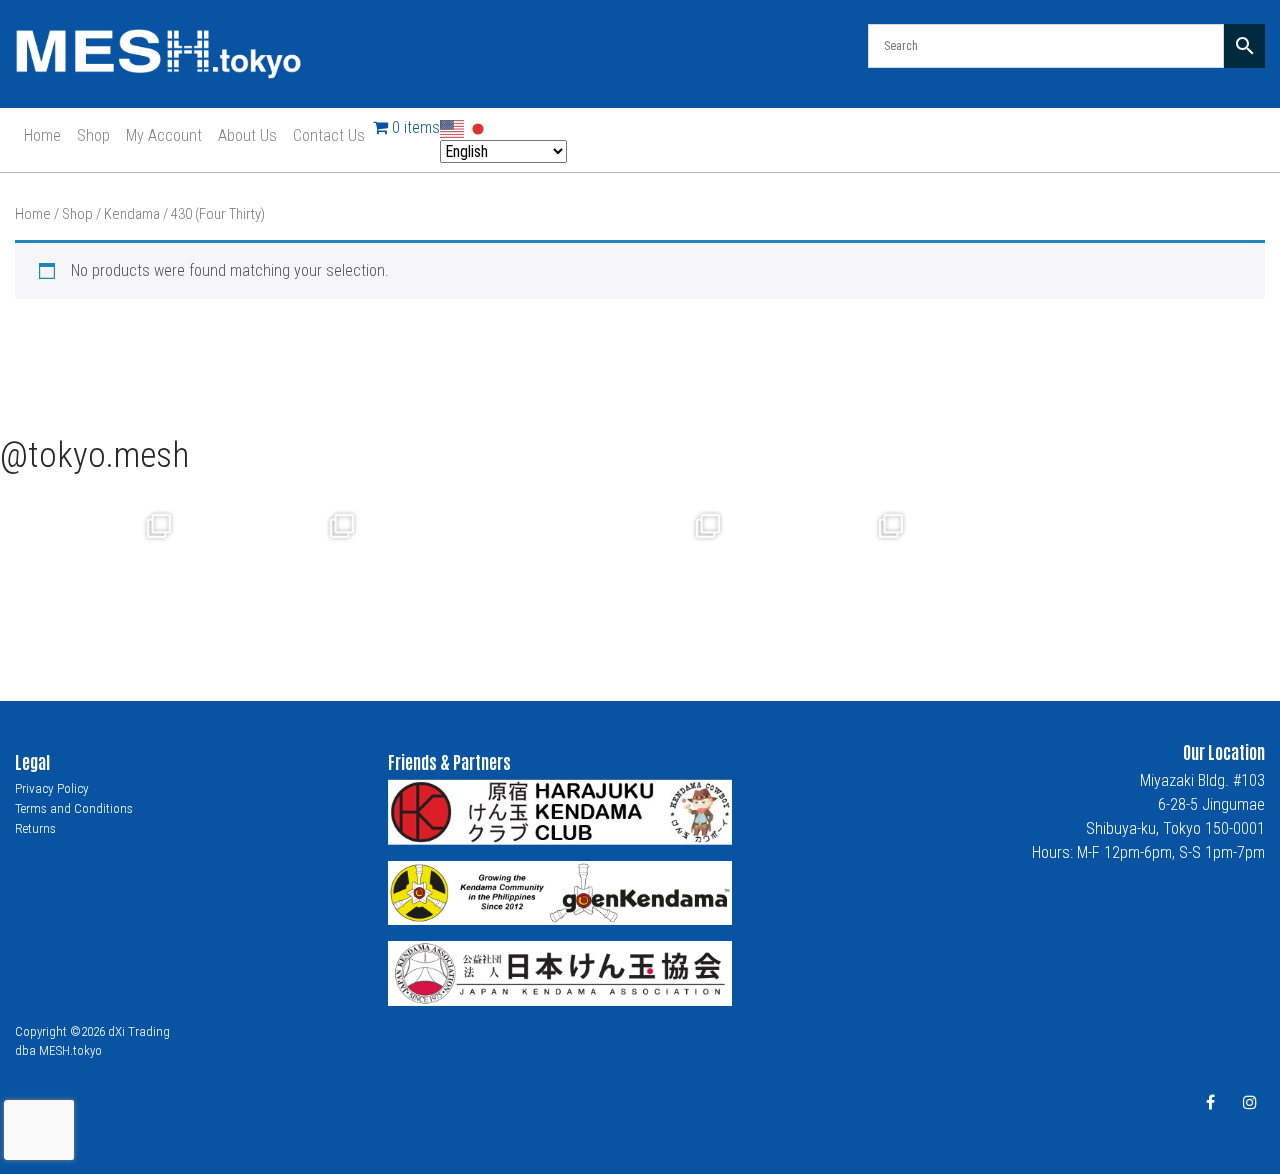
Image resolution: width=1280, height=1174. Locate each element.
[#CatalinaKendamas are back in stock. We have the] (640, 575)
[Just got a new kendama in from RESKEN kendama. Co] (823, 575)
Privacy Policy (52, 788)
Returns (35, 828)
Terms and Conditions (74, 808)
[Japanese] (479, 127)
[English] (453, 127)
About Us (247, 135)
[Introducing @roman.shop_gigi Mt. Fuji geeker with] (274, 575)
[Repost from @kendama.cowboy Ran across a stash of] (91, 575)
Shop (93, 135)
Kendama (132, 214)
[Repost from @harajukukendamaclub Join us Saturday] (457, 575)
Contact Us (329, 135)
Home (42, 135)
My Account (164, 135)
